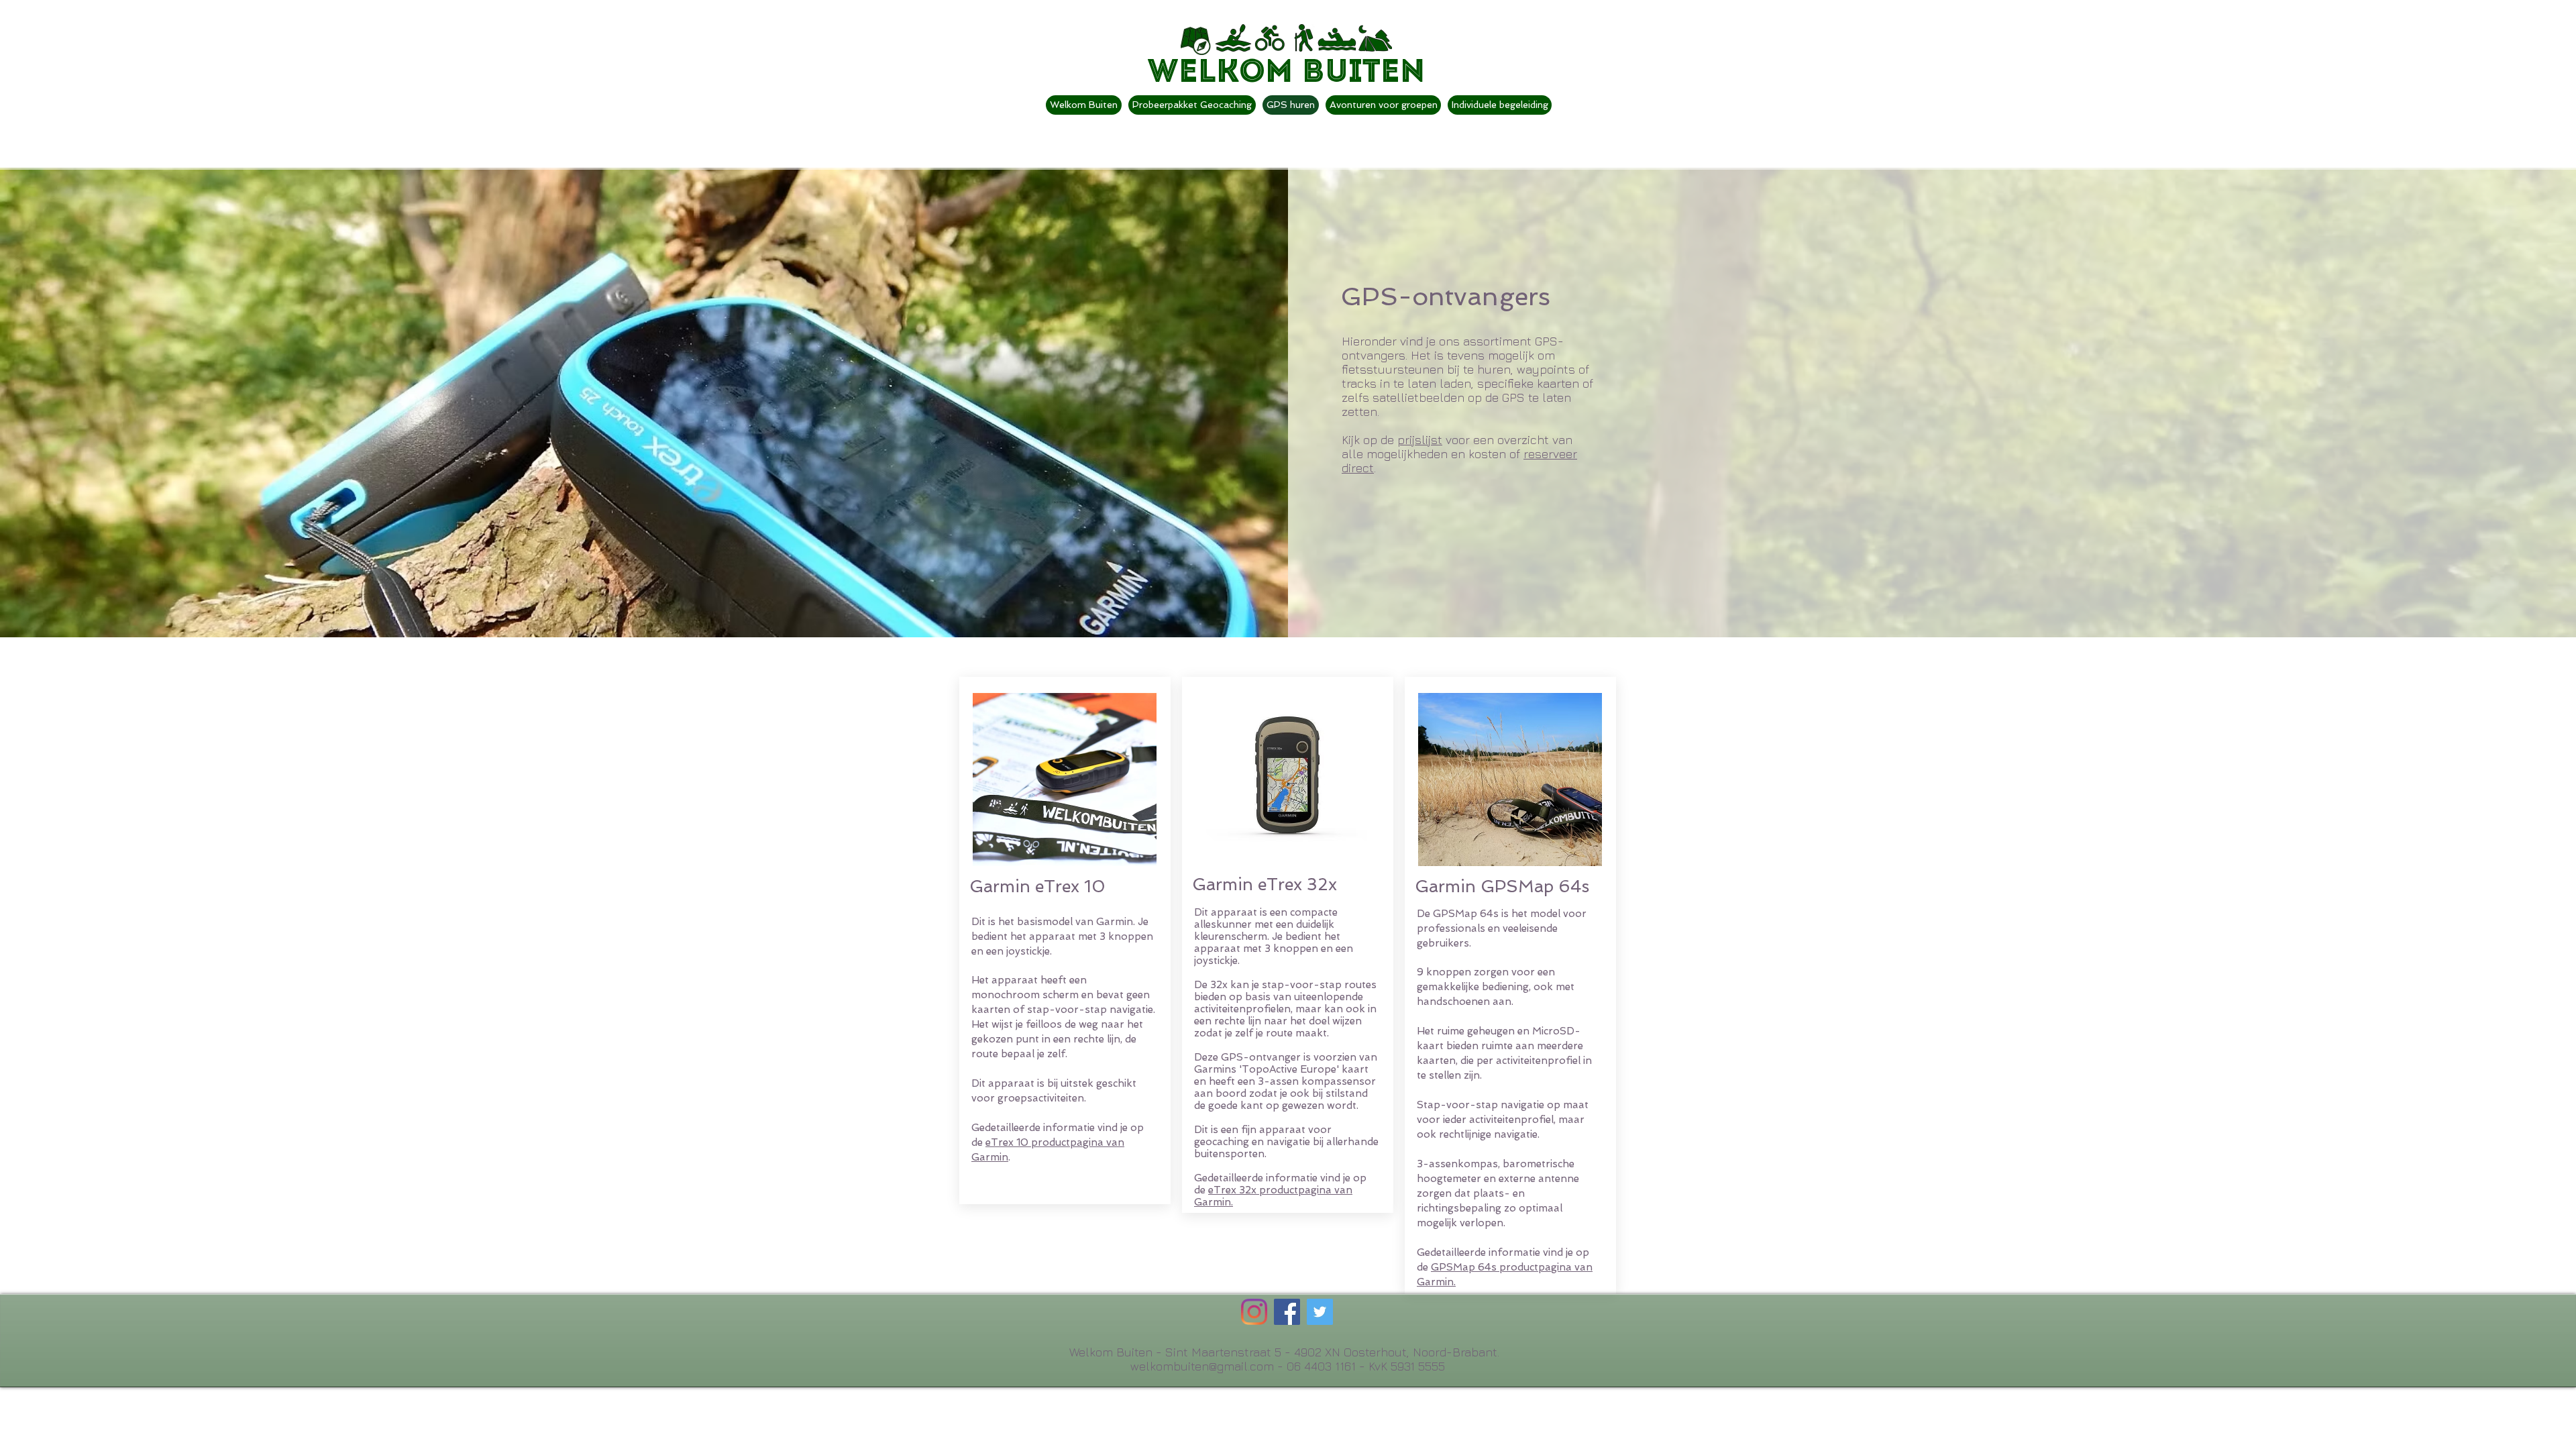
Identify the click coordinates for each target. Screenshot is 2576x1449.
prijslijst (1420, 440)
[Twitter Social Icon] (1320, 1312)
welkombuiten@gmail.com (1202, 1366)
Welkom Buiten (1286, 73)
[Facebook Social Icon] (1287, 1312)
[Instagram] (1254, 1312)
